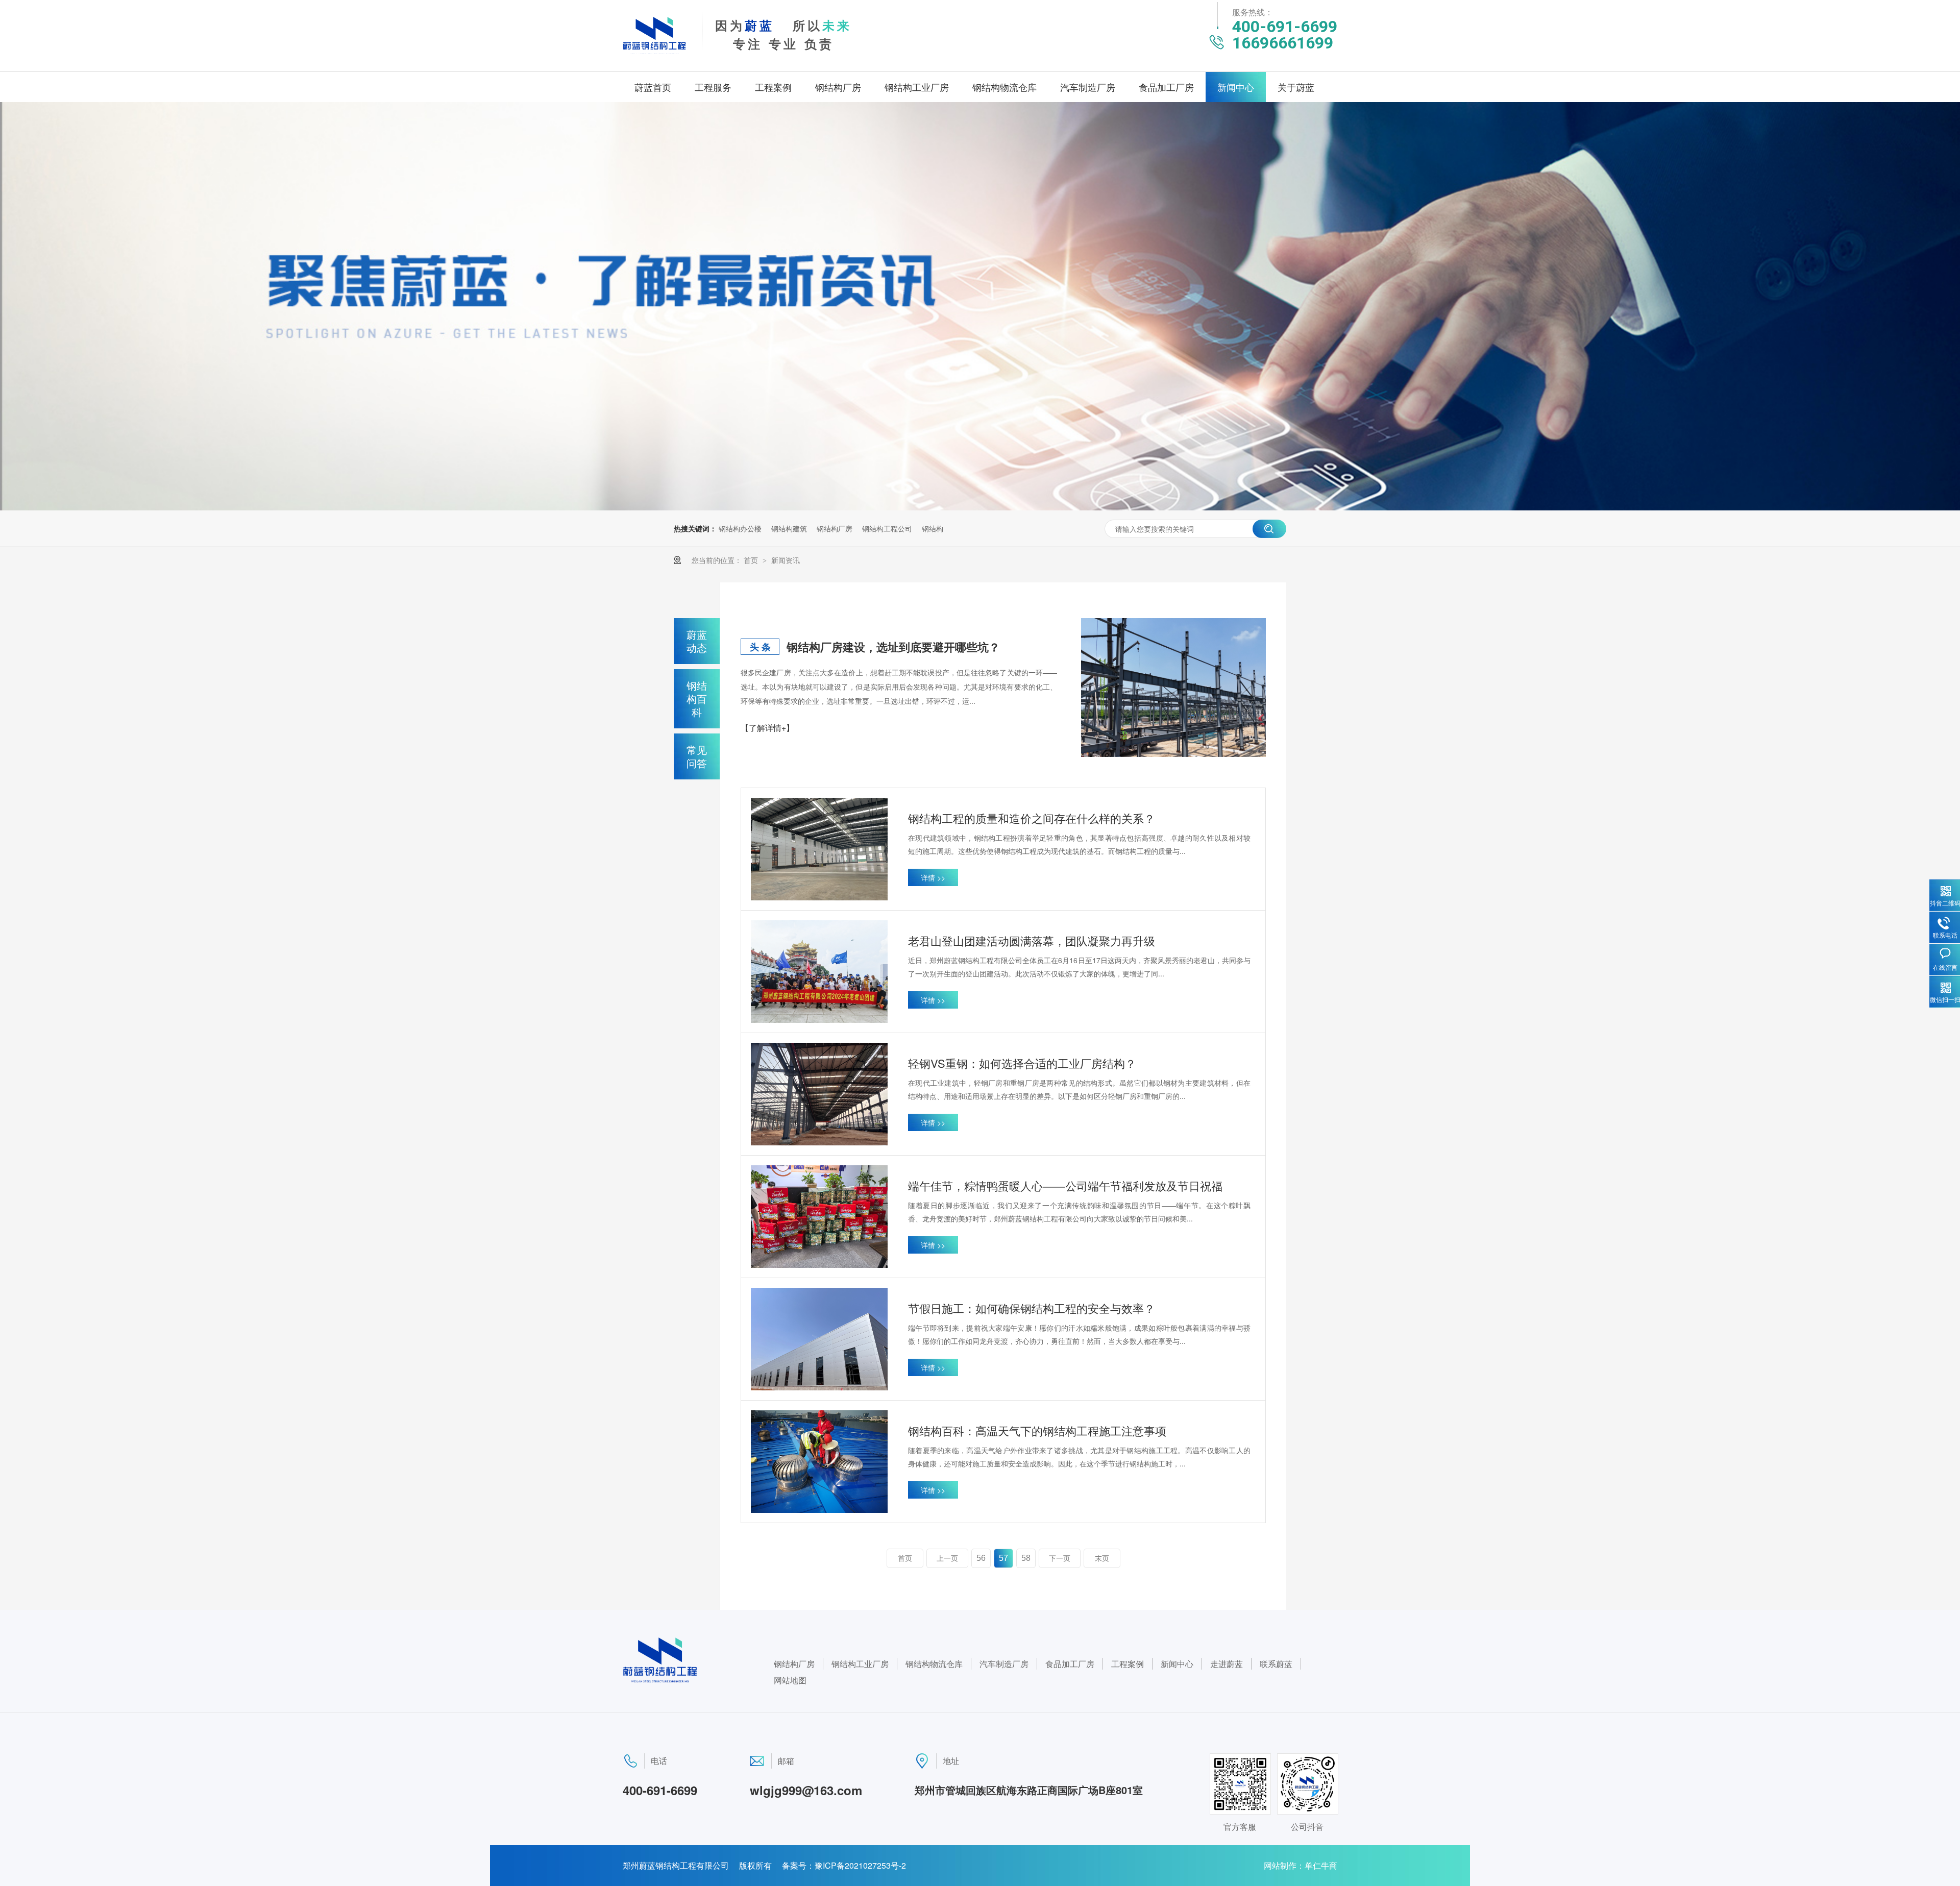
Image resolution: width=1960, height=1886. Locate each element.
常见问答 (697, 756)
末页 (1102, 1558)
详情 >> (933, 877)
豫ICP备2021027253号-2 (860, 1865)
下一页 (1060, 1558)
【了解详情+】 (767, 728)
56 (981, 1558)
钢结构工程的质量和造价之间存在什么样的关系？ (1032, 818)
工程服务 (713, 87)
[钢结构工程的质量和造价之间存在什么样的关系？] (819, 849)
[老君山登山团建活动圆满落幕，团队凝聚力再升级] (819, 972)
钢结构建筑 (789, 528)
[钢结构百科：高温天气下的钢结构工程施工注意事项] (819, 1462)
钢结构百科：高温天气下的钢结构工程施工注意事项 (1037, 1430)
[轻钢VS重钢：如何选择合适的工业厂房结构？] (819, 1094)
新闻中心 (1236, 87)
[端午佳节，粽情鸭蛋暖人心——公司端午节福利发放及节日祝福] (819, 1217)
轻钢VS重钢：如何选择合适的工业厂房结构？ (1022, 1063)
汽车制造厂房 (1088, 87)
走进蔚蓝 (1227, 1664)
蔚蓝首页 (653, 87)
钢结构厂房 (838, 87)
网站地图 (790, 1680)
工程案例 (773, 87)
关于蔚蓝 (1296, 87)
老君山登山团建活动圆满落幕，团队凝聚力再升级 (1032, 940)
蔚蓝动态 (697, 641)
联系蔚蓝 (1276, 1664)
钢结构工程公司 (887, 528)
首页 (752, 560)
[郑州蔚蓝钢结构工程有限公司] (660, 1680)
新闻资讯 (786, 560)
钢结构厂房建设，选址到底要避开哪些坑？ (893, 647)
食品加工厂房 (1166, 87)
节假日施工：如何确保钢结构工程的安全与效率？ (1032, 1308)
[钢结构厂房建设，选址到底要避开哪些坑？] (1173, 688)
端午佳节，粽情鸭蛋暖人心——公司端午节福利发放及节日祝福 (1065, 1185)
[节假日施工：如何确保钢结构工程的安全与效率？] (819, 1339)
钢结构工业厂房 (917, 87)
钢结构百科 (697, 699)
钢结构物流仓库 (1004, 87)
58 (1026, 1558)
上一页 (947, 1558)
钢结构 (933, 528)
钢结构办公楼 (740, 528)
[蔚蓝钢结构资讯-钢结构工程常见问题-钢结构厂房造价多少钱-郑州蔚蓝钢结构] (654, 52)
